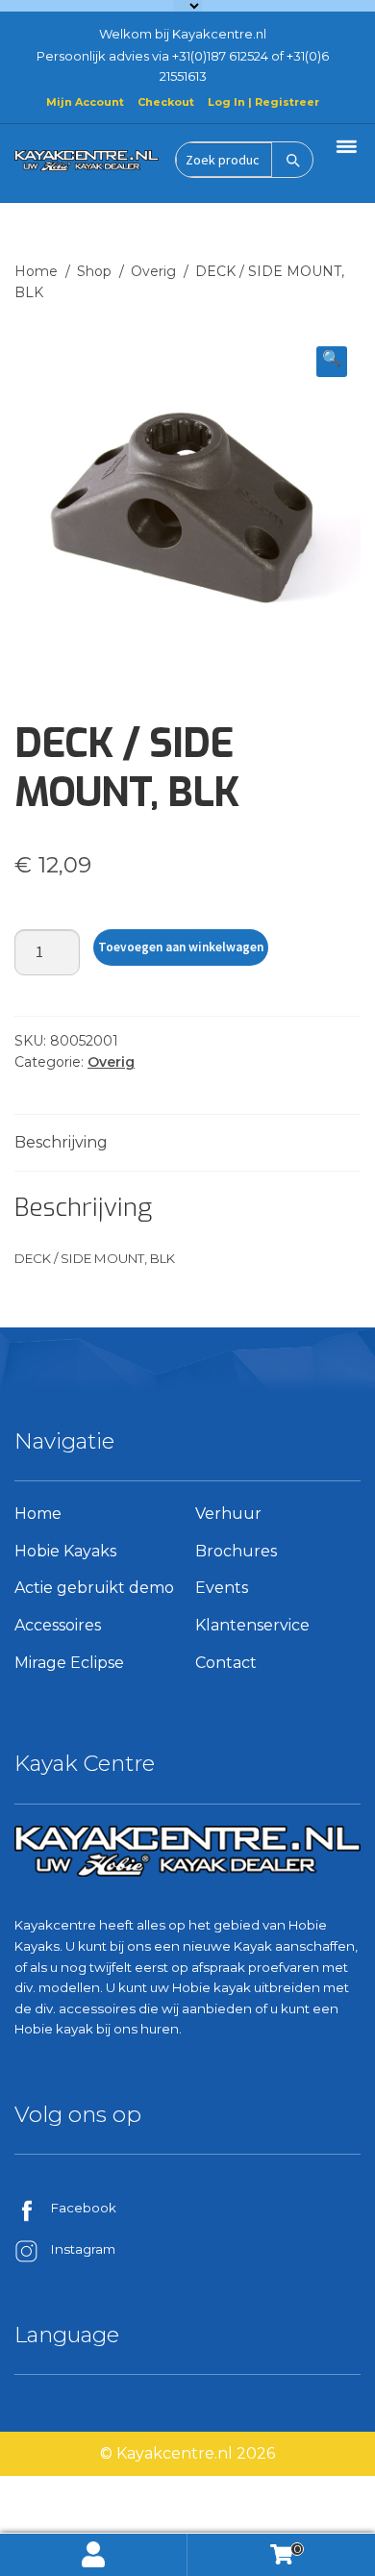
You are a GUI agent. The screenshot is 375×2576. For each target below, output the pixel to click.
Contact (226, 1663)
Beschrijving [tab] (61, 1142)
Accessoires (58, 1625)
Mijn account (94, 2555)
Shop (94, 271)
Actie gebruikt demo (94, 1588)
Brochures (236, 1551)
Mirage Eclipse (69, 1663)
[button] (332, 362)
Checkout (166, 102)
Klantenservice (252, 1625)
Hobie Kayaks (65, 1551)
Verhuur (228, 1514)
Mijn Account (85, 102)
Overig (153, 271)
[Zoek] (292, 160)
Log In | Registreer (263, 102)
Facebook (84, 2208)
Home (36, 271)
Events (222, 1588)
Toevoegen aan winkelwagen (181, 947)
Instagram (83, 2249)
